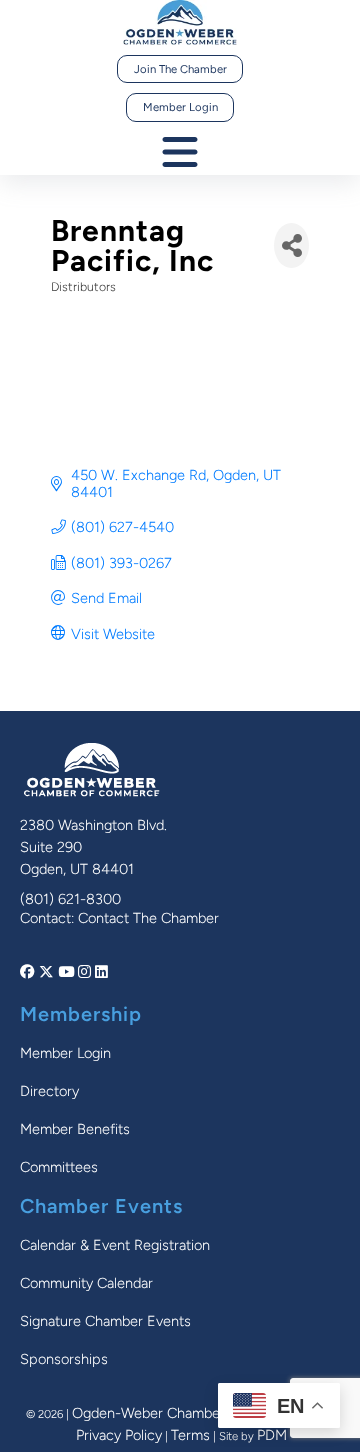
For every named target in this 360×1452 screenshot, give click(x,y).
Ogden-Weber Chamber (148, 1413)
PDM (272, 1435)
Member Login (180, 107)
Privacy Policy (119, 1435)
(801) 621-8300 (70, 899)
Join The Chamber (180, 69)
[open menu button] (180, 153)
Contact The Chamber (148, 918)
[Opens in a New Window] (29, 972)
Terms (190, 1435)
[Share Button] (291, 245)
